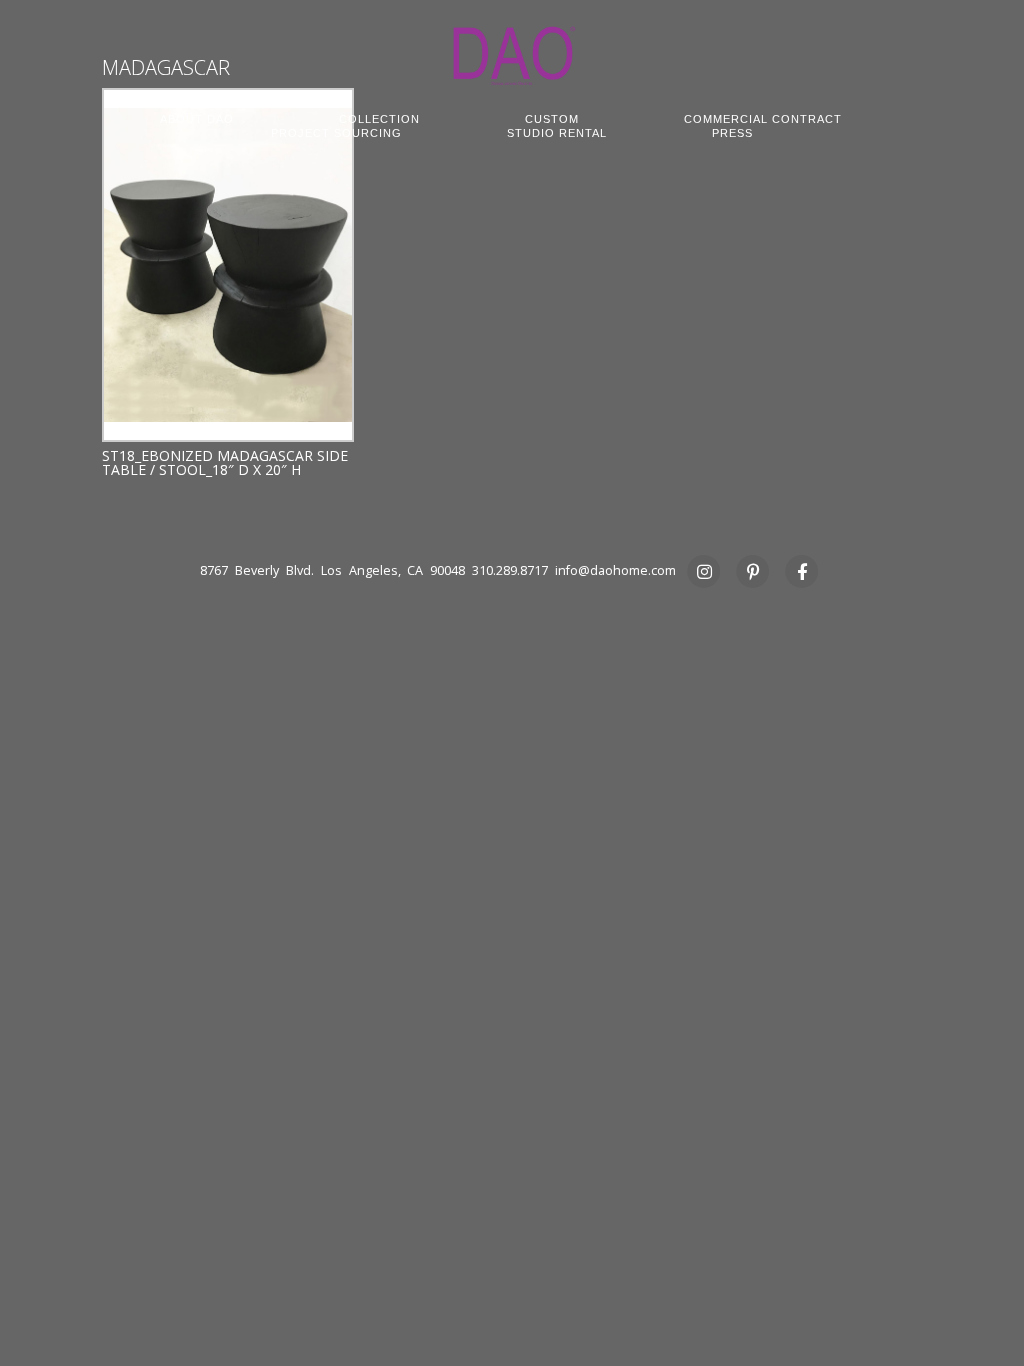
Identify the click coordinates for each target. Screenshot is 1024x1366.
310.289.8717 (510, 570)
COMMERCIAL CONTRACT (763, 119)
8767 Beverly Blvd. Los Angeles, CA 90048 (332, 570)
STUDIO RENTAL (557, 133)
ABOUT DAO (197, 119)
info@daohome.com (615, 570)
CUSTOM (552, 119)
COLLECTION (379, 119)
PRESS (732, 133)
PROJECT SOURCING (336, 133)
